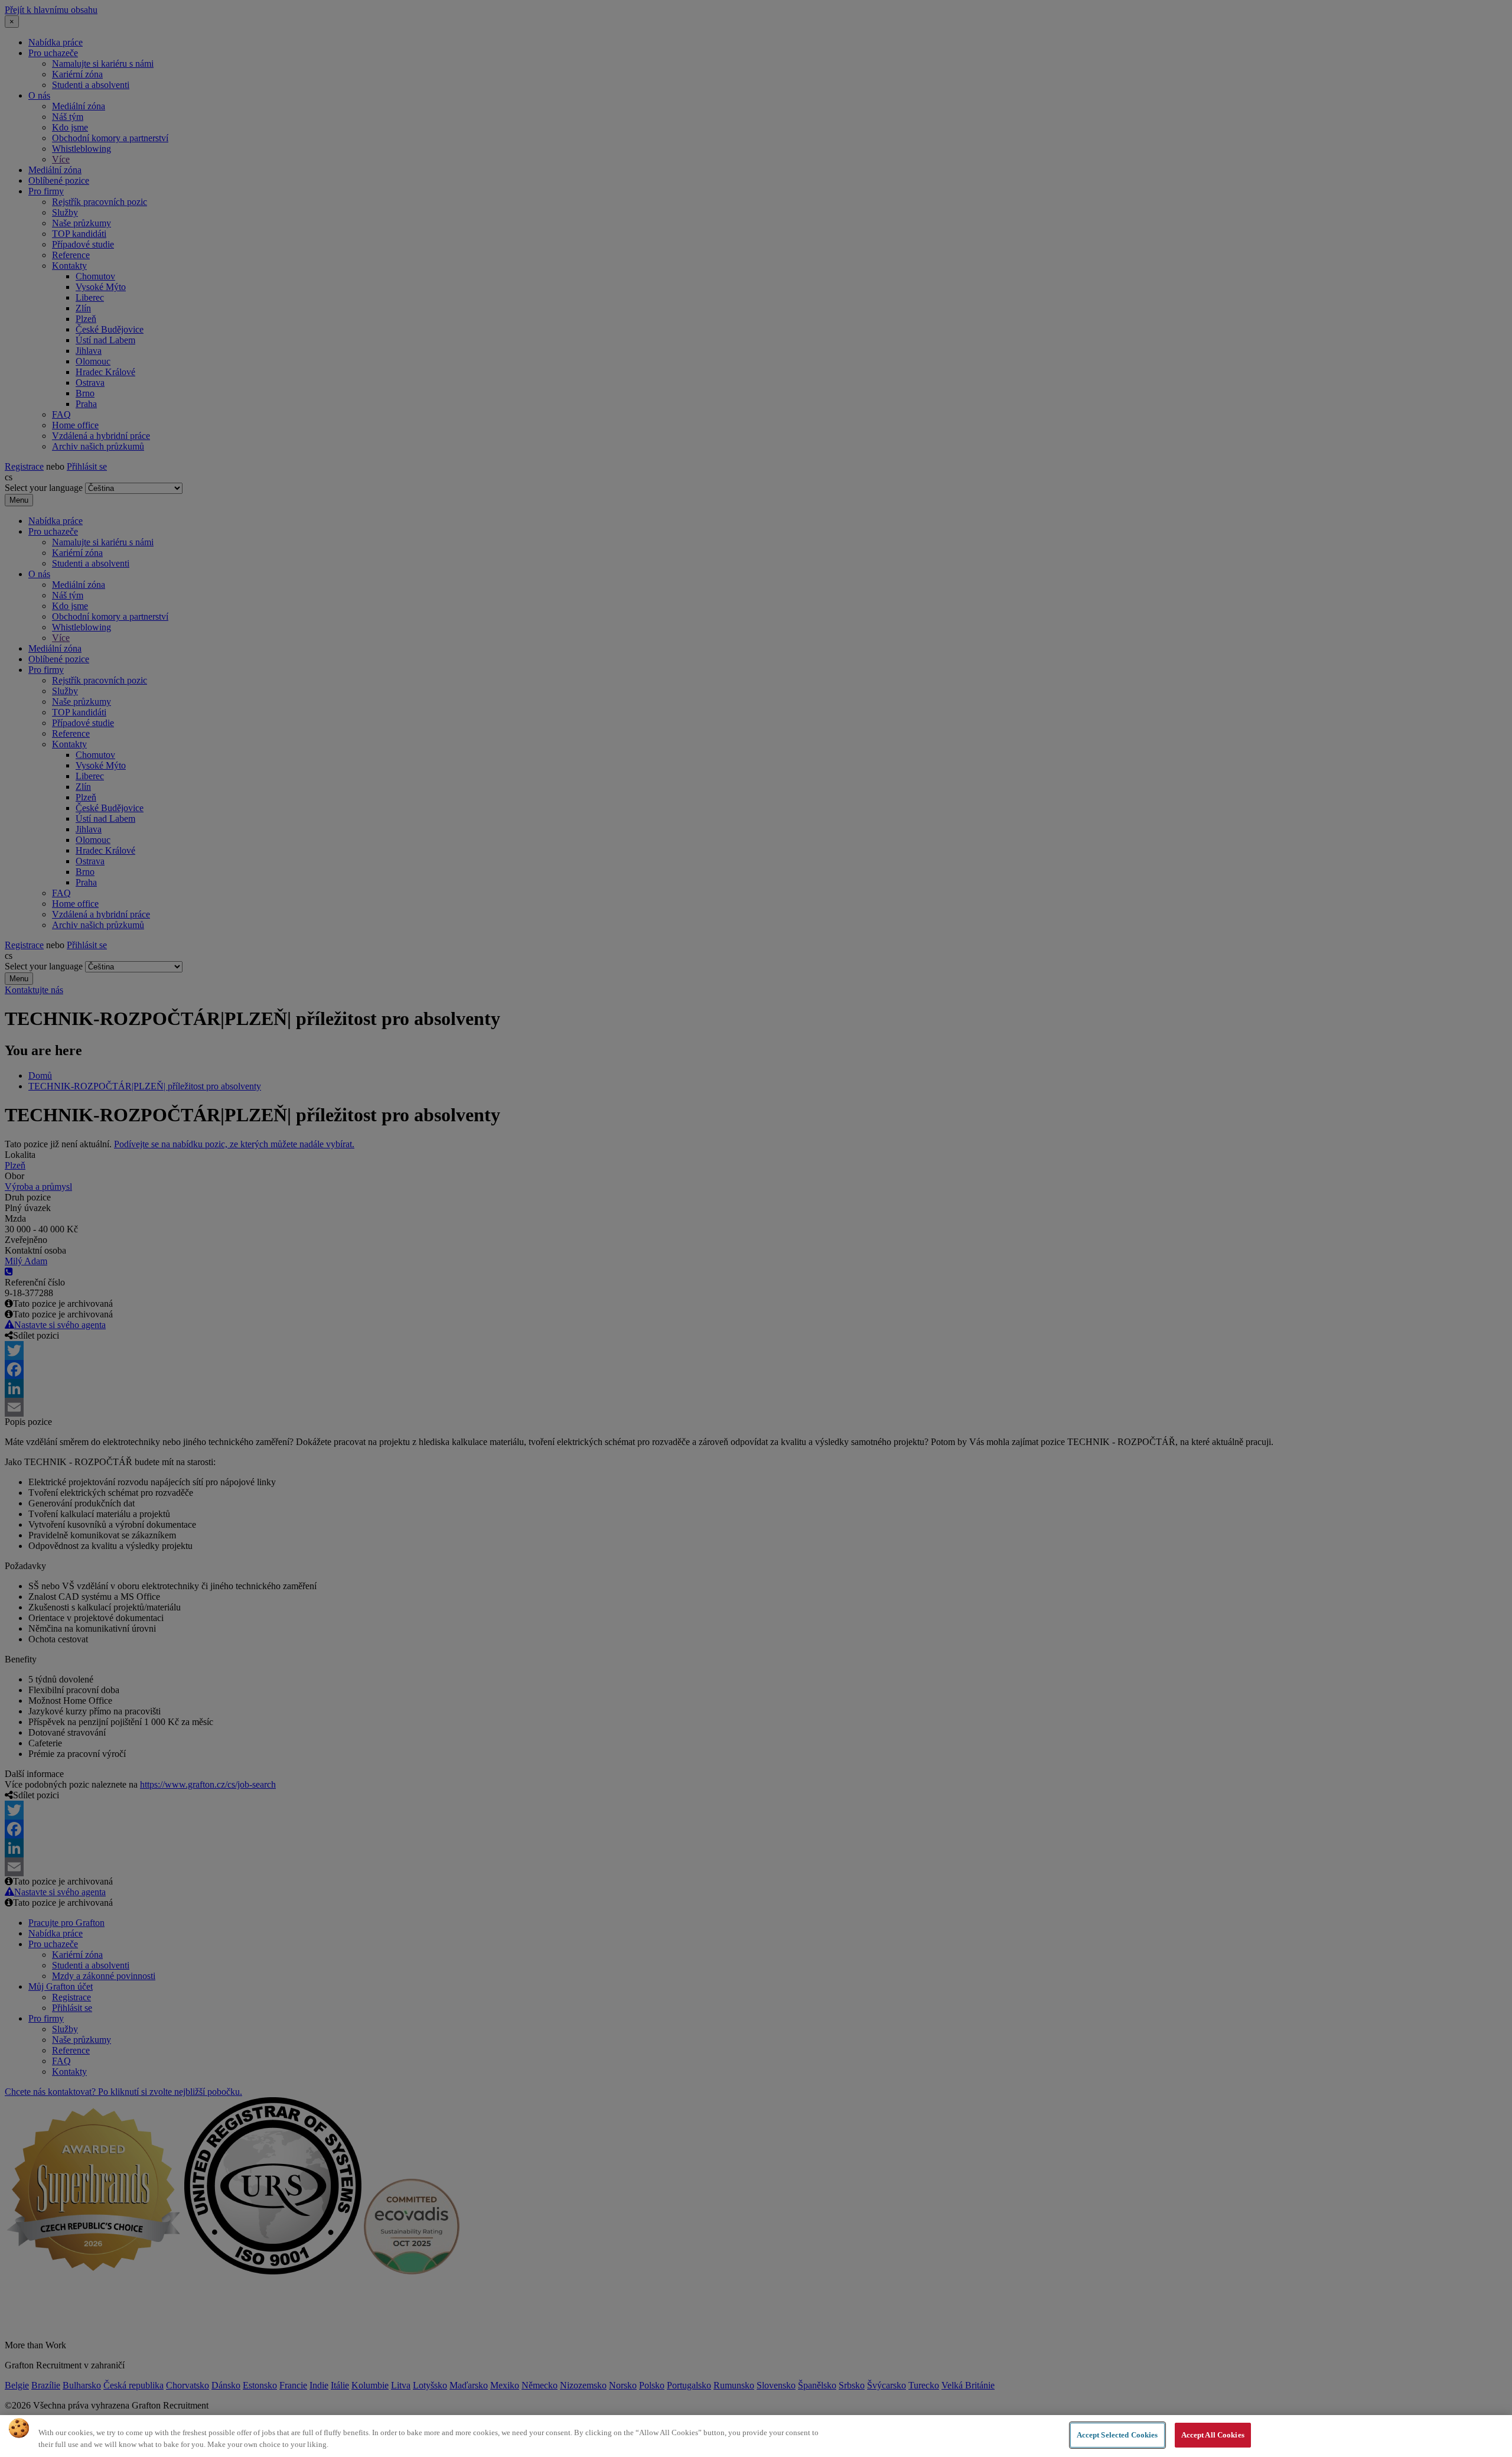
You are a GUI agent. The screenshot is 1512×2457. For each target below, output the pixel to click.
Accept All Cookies (1213, 2435)
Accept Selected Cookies (1117, 2435)
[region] (756, 2436)
